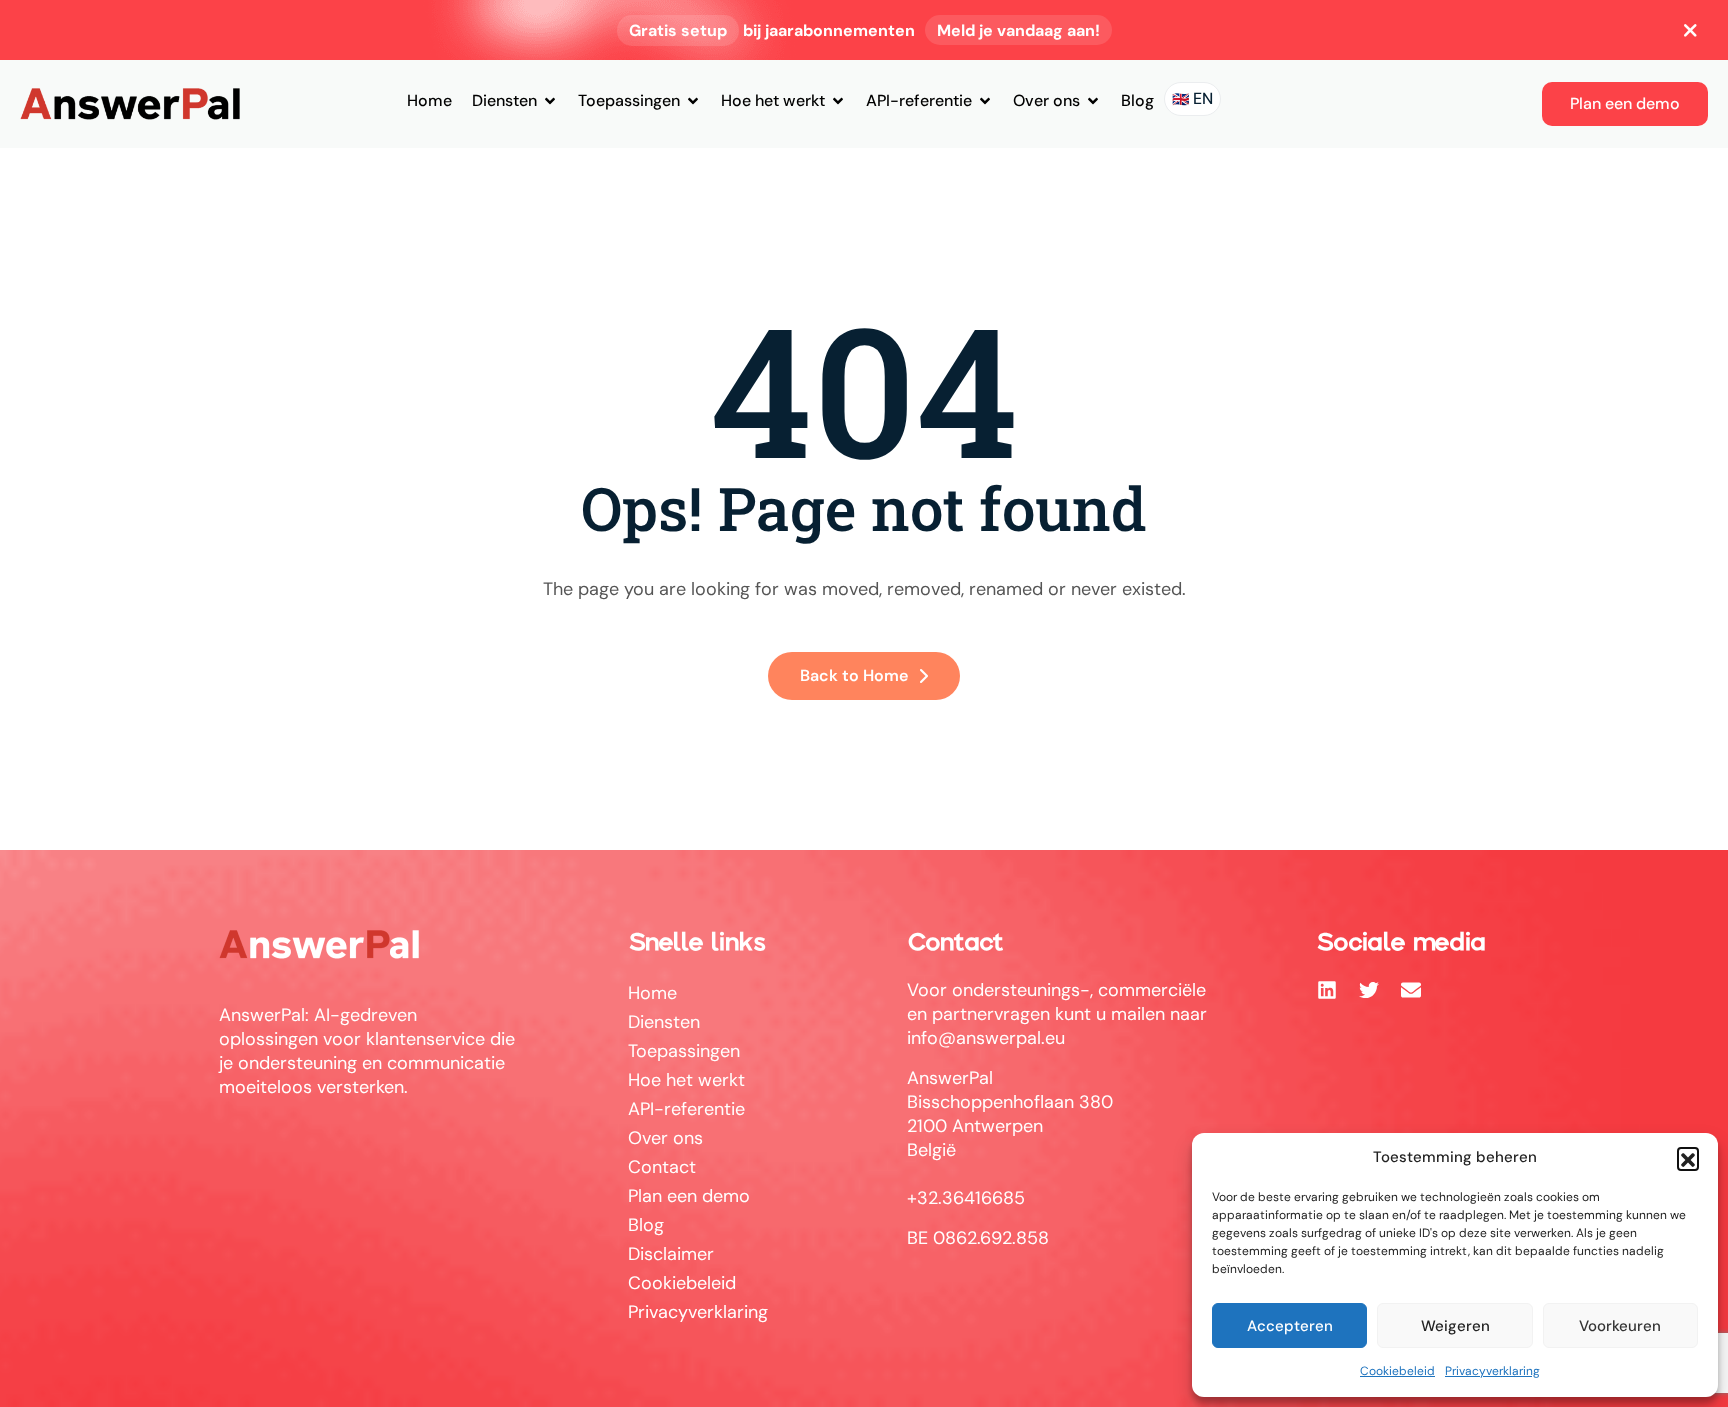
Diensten (504, 100)
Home (429, 100)
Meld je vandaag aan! (1018, 30)
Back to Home (854, 675)
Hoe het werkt (773, 100)
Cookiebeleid (1397, 1371)
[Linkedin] (1327, 990)
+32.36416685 (966, 1198)
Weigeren (1455, 1326)
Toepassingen (629, 100)
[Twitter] (1369, 990)
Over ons (1046, 100)
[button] (1688, 1158)
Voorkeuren (1620, 1326)
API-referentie (919, 100)
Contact (662, 1167)
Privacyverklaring (1492, 1371)
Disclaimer (671, 1254)
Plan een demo (689, 1196)
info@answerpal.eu (986, 1038)
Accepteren (1290, 1326)
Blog (1137, 100)
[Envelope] (1411, 990)
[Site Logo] (130, 103)
